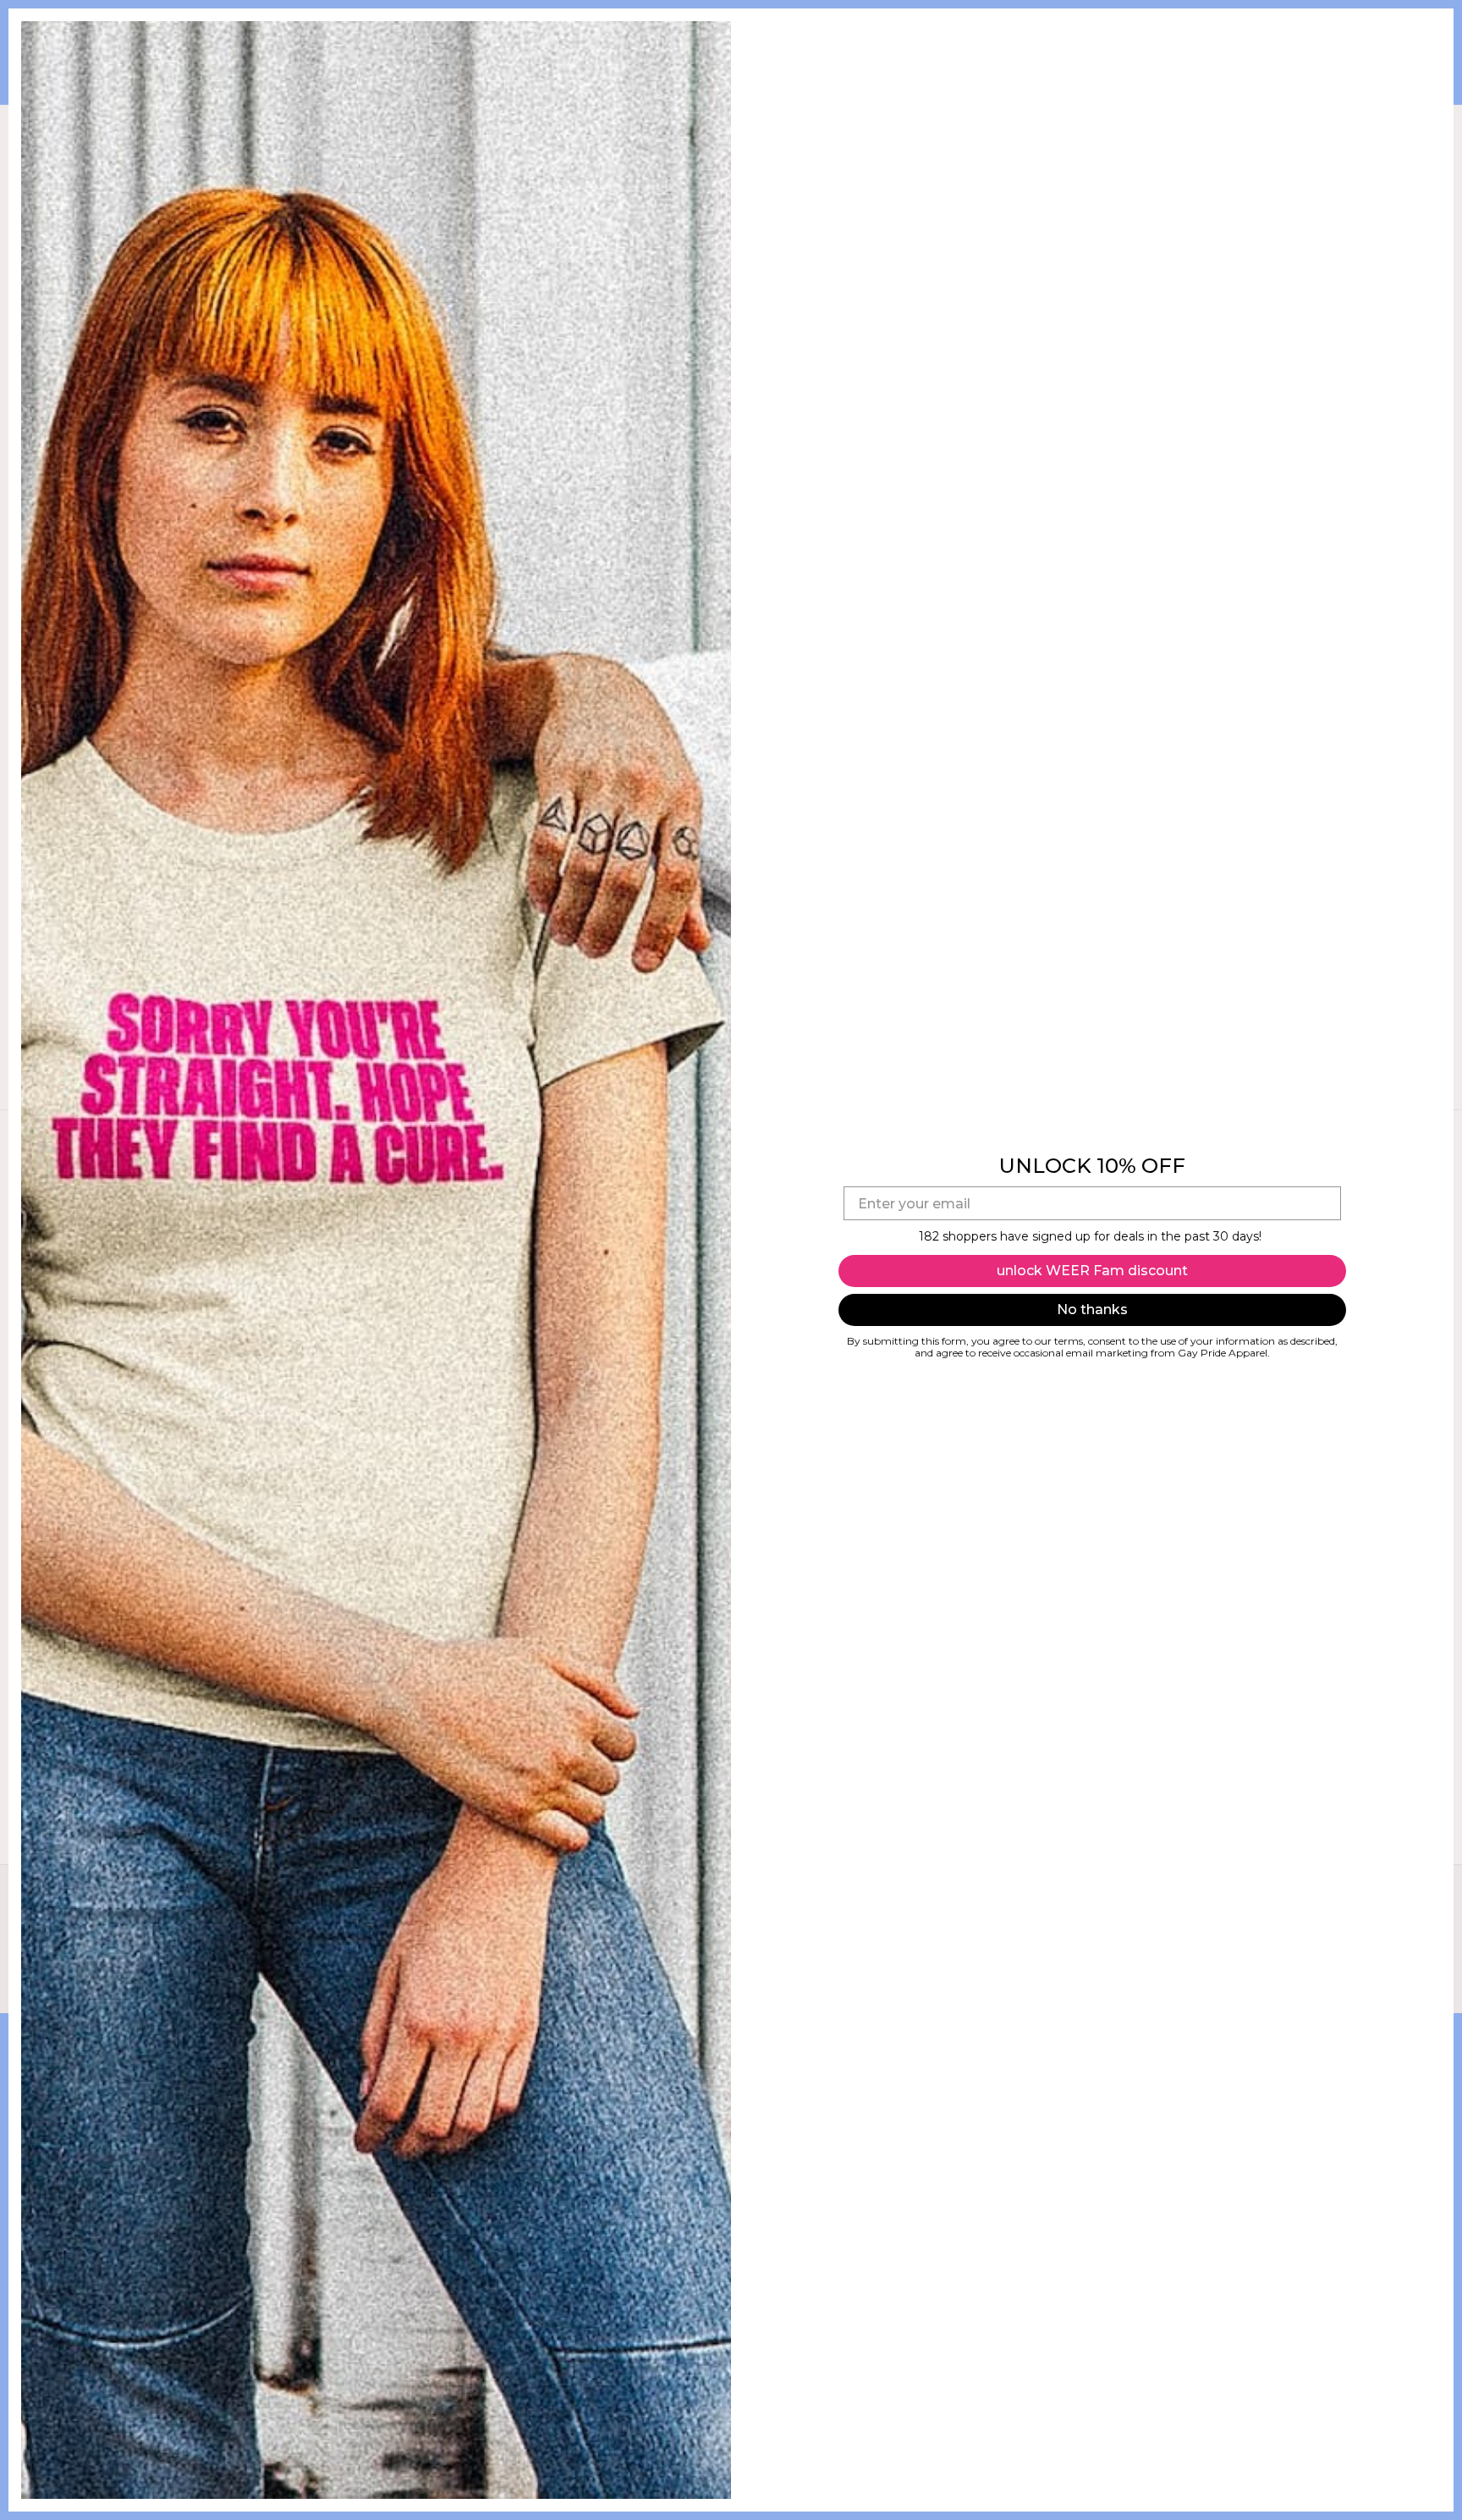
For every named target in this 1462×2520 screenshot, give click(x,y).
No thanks (1092, 1310)
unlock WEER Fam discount (1092, 1271)
